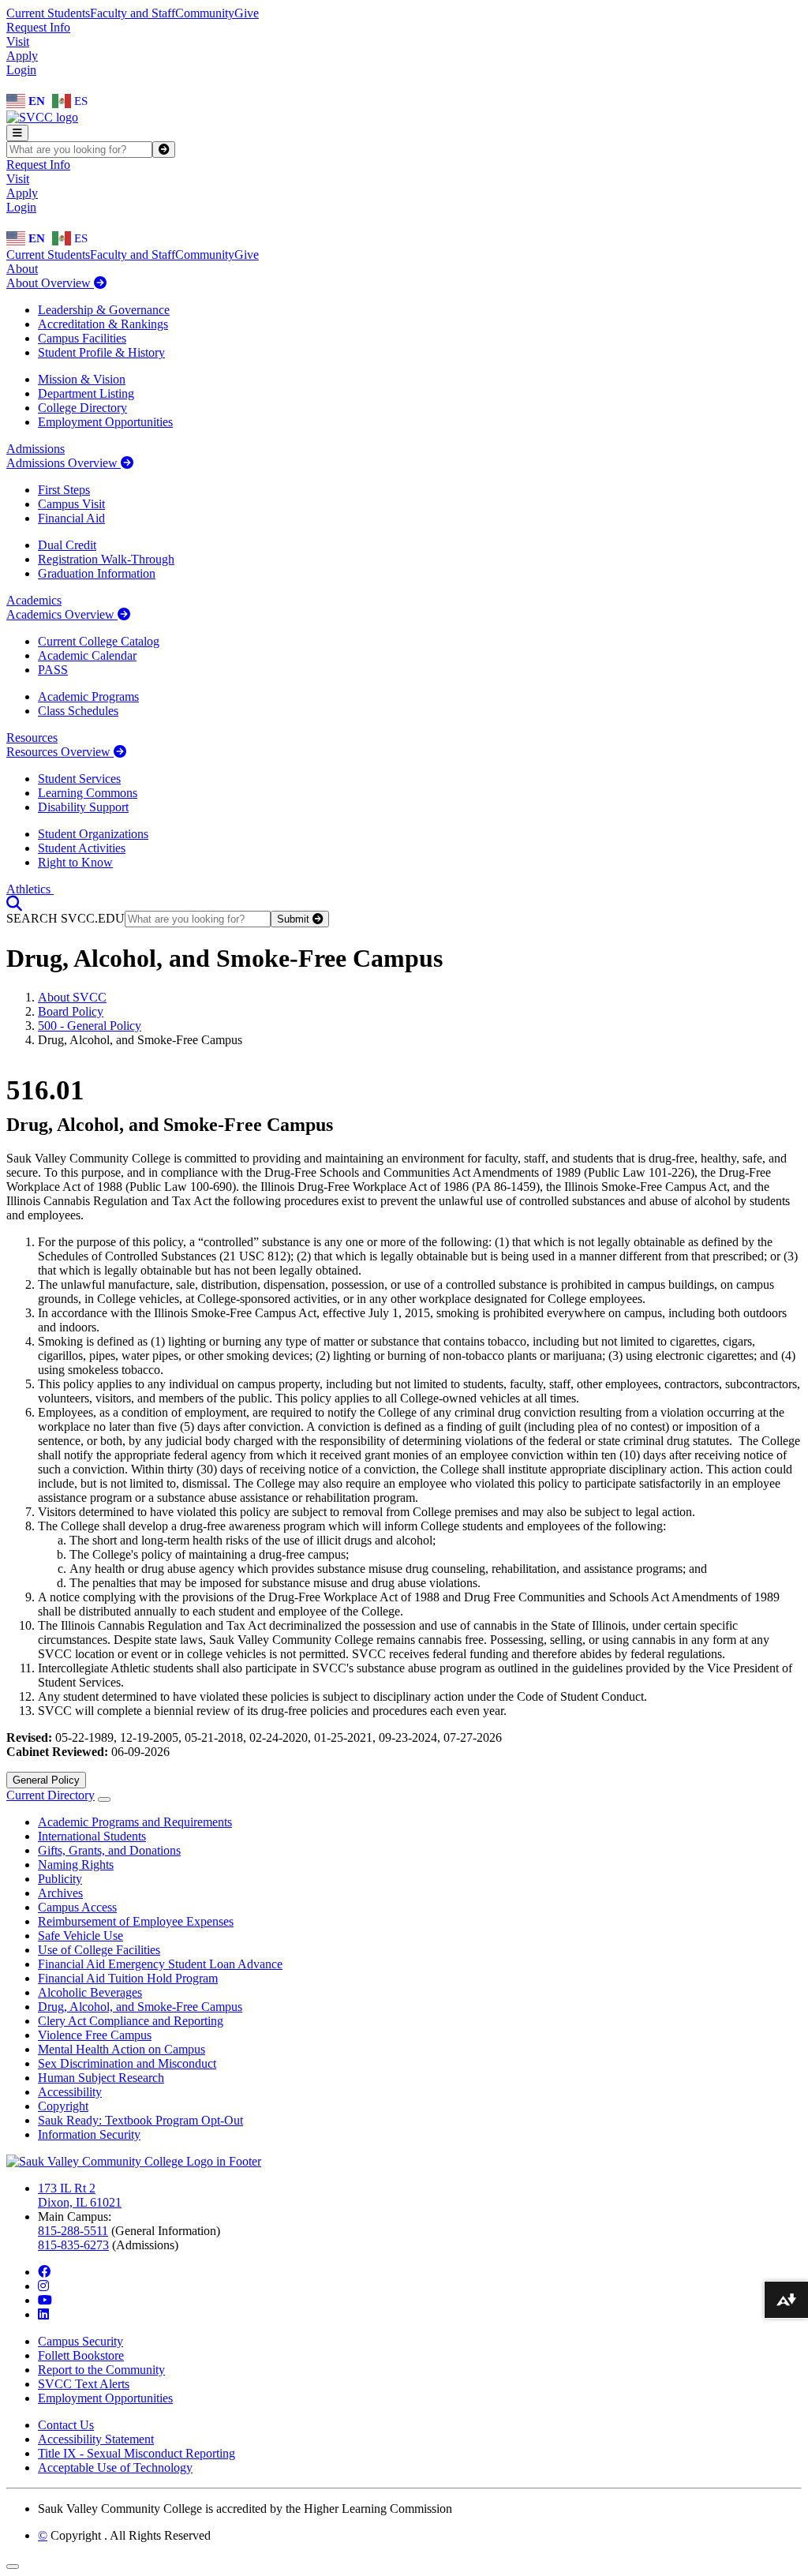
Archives (60, 1893)
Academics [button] (34, 600)
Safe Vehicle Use (80, 1936)
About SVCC (72, 997)
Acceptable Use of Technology (115, 2467)
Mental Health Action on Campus (122, 2049)
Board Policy (71, 1011)
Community (205, 13)
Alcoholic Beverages (90, 1992)
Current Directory (50, 1795)
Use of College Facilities (99, 1950)
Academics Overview (62, 614)
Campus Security (80, 2341)
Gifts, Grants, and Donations (109, 1850)
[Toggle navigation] (17, 133)
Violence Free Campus (95, 2035)
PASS (53, 670)
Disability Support (83, 807)
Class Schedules (78, 711)
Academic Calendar (87, 655)
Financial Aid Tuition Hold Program (128, 1978)
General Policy (46, 1780)
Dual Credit (67, 545)
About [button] (22, 269)
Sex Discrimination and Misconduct (127, 2063)
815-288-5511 (73, 2231)
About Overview (50, 283)
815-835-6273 (73, 2245)
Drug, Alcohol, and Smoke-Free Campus (140, 2007)
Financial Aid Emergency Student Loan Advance (160, 1964)
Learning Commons (88, 793)
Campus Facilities (82, 338)
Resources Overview (60, 752)
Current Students (48, 13)
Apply (22, 56)
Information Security (89, 2134)
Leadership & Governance (104, 310)
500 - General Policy (90, 1026)
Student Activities (82, 848)
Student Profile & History (101, 352)
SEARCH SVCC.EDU (65, 918)
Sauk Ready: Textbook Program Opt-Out (140, 2120)
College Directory (82, 408)
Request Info (38, 27)
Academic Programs (88, 696)
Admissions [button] (36, 449)
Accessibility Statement (96, 2439)
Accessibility (70, 2092)
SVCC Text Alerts (84, 2384)
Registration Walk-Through (106, 559)
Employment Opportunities (105, 422)
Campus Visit (71, 504)
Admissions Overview (64, 463)
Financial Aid (71, 518)
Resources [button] (32, 738)
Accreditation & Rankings (103, 324)
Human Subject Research (101, 2078)
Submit (295, 919)
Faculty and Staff (133, 13)
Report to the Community (101, 2370)
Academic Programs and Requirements (135, 1822)
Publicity (60, 1879)
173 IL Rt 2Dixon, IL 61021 (80, 2195)
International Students (92, 1836)
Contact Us (66, 2425)
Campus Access (77, 1907)
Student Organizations (93, 834)
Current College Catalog (99, 641)
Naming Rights (76, 1865)
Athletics (30, 889)
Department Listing (86, 393)
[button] (14, 903)
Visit (18, 41)
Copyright (63, 2106)
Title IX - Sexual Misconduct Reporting (137, 2453)
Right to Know (75, 862)
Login (21, 70)
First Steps (64, 490)
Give (247, 13)
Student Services (79, 779)
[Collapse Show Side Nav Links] (104, 1799)
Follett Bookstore (81, 2355)
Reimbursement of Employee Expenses (136, 1921)
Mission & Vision (82, 379)
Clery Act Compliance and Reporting (131, 2021)
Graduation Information (97, 573)
